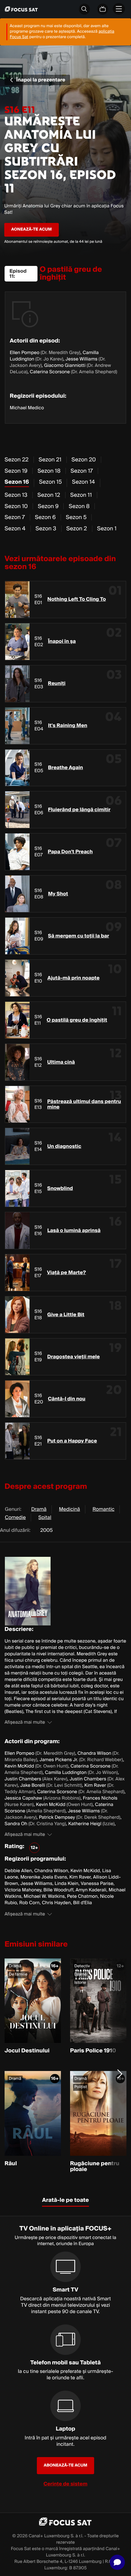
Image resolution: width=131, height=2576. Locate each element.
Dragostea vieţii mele (73, 1357)
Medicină (70, 1509)
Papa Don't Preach (70, 852)
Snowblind (60, 1188)
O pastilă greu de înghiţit (77, 1020)
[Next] (120, 2073)
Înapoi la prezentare (41, 80)
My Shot (58, 894)
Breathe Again (66, 768)
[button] (117, 2562)
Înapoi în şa (62, 641)
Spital (45, 1517)
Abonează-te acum (66, 2465)
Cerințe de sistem (65, 2484)
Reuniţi (57, 683)
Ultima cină (61, 1062)
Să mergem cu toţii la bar (79, 936)
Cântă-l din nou (67, 1399)
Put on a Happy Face (72, 1441)
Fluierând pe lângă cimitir (79, 810)
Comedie (15, 1517)
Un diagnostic (64, 1146)
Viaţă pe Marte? (66, 1273)
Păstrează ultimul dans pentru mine (84, 1104)
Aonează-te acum (32, 229)
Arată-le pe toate (65, 2200)
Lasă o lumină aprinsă (74, 1231)
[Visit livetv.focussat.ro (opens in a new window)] (103, 9)
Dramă (39, 1509)
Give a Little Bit (66, 1315)
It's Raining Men (68, 726)
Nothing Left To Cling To (77, 599)
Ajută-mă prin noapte (74, 978)
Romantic (104, 1509)
